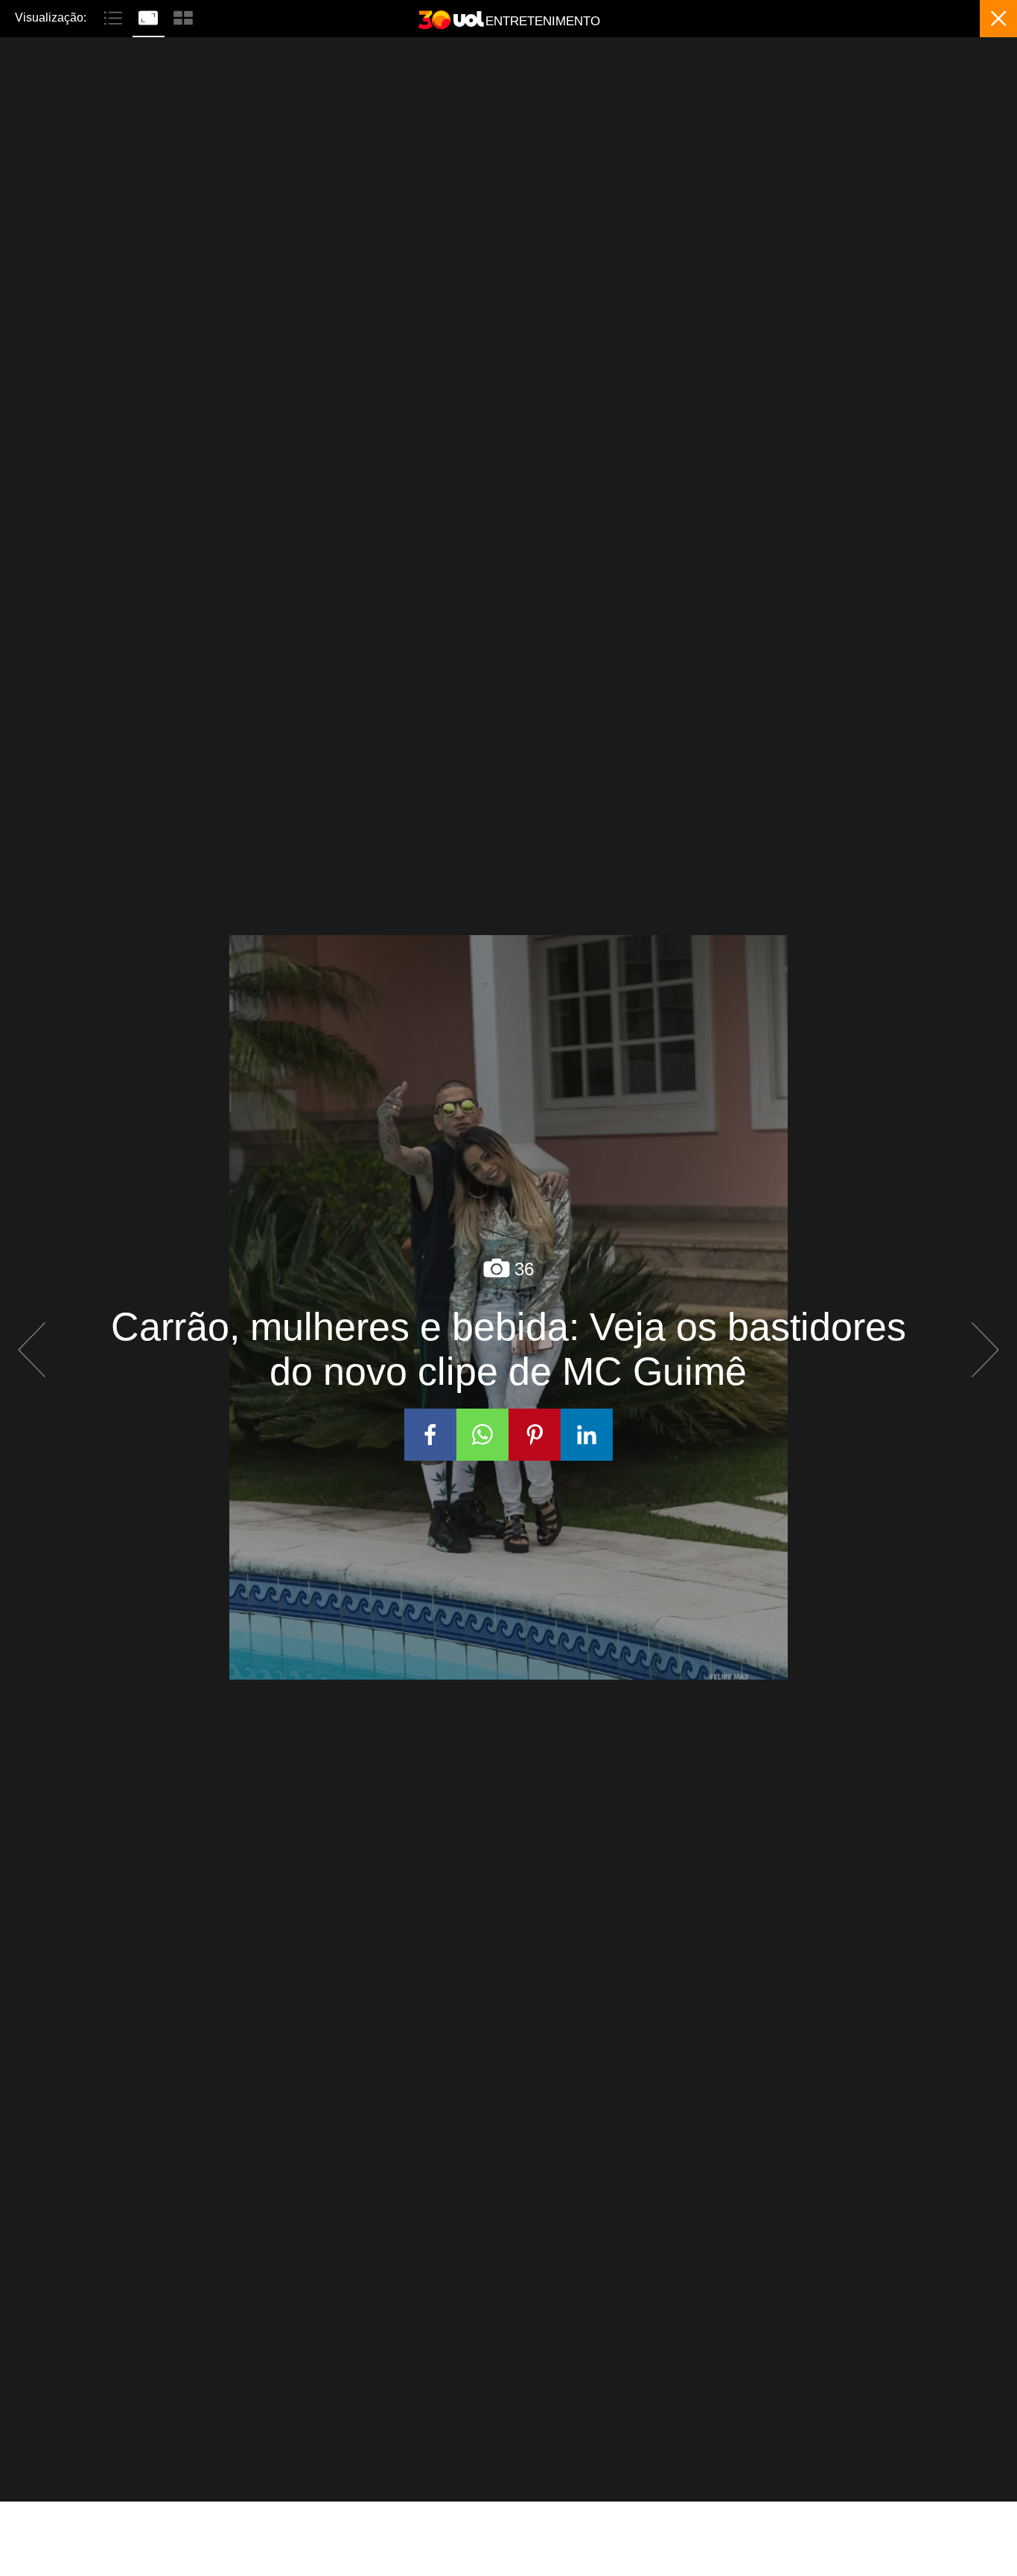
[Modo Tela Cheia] (150, 16)
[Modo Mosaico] (183, 16)
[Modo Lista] (115, 16)
